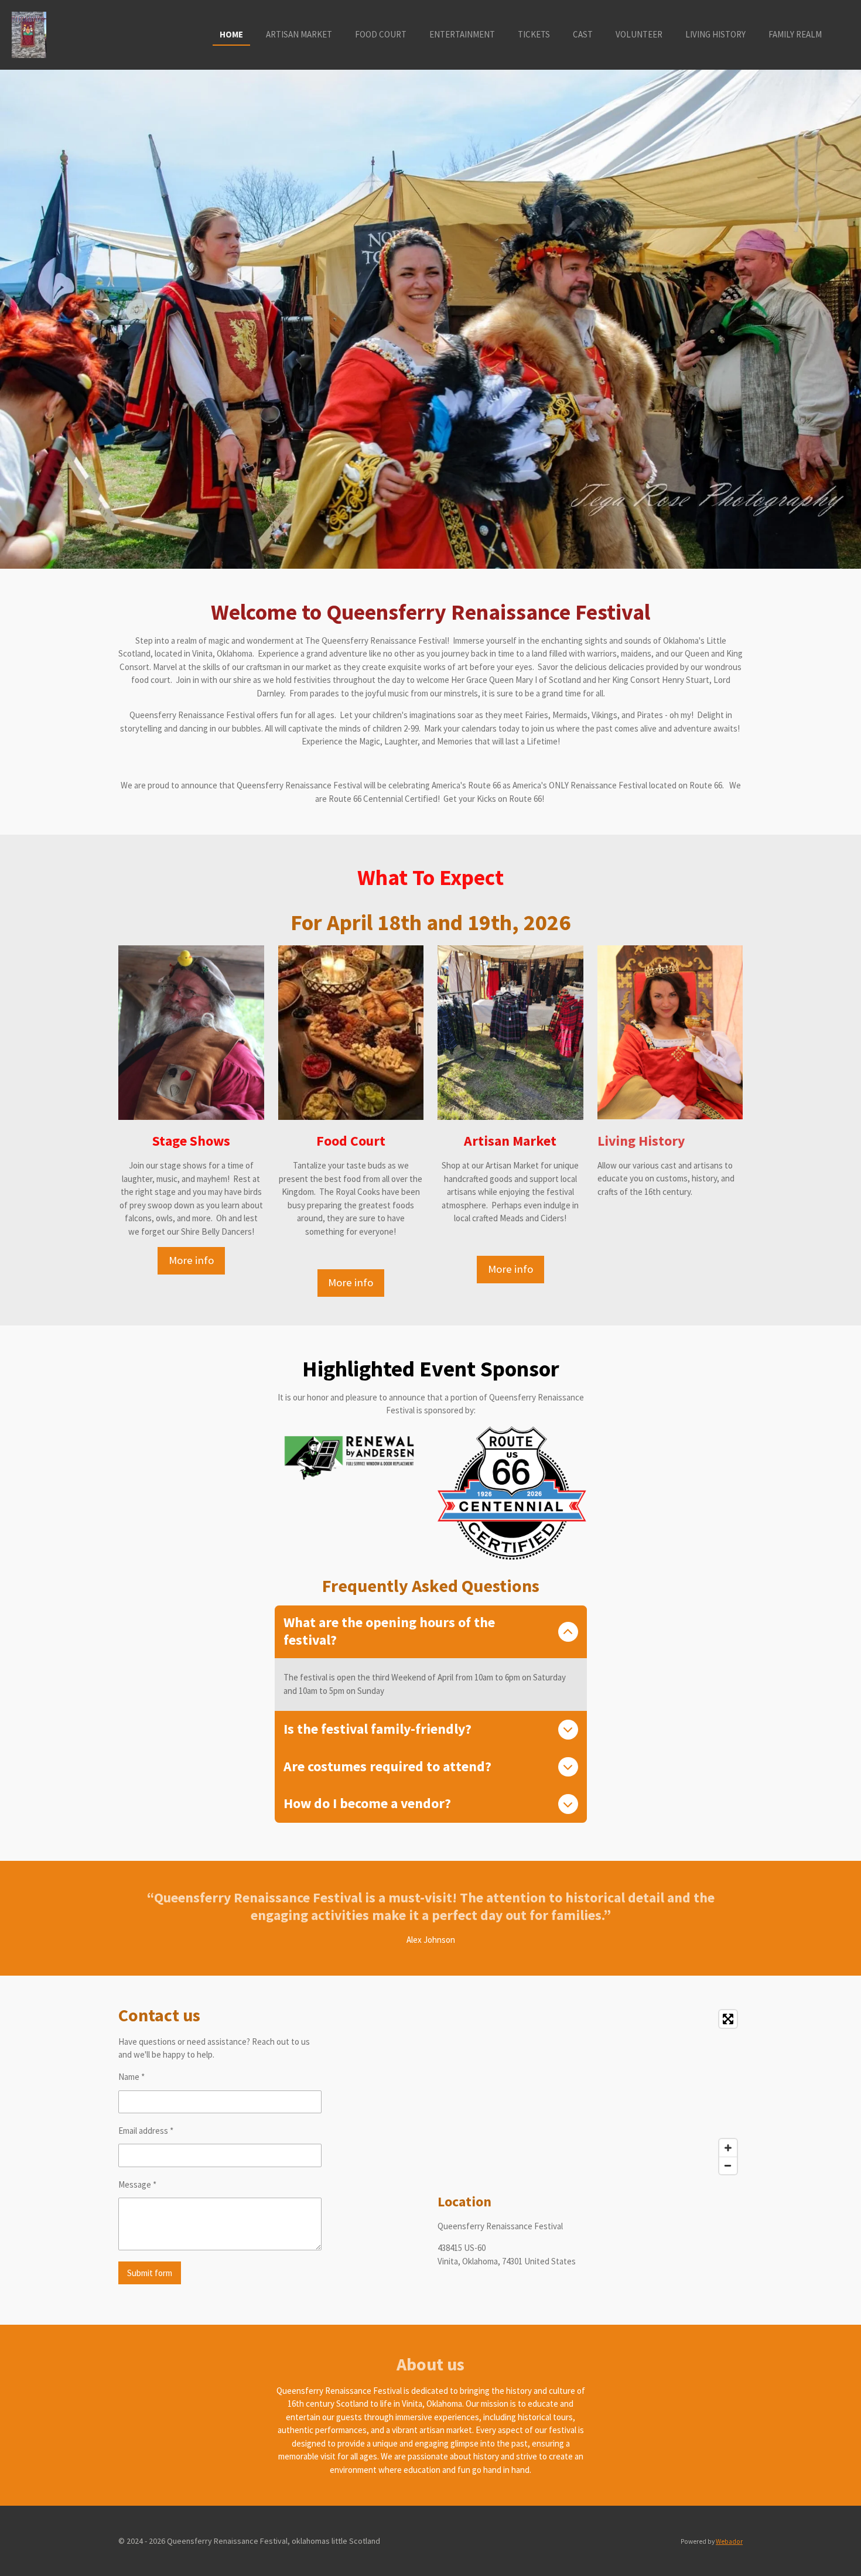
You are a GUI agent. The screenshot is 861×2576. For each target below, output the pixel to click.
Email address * (146, 2131)
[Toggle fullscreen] (728, 2019)
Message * (137, 2184)
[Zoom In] (728, 2148)
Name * (131, 2077)
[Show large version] (351, 1033)
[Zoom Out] (728, 2165)
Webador (729, 2541)
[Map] (590, 2092)
